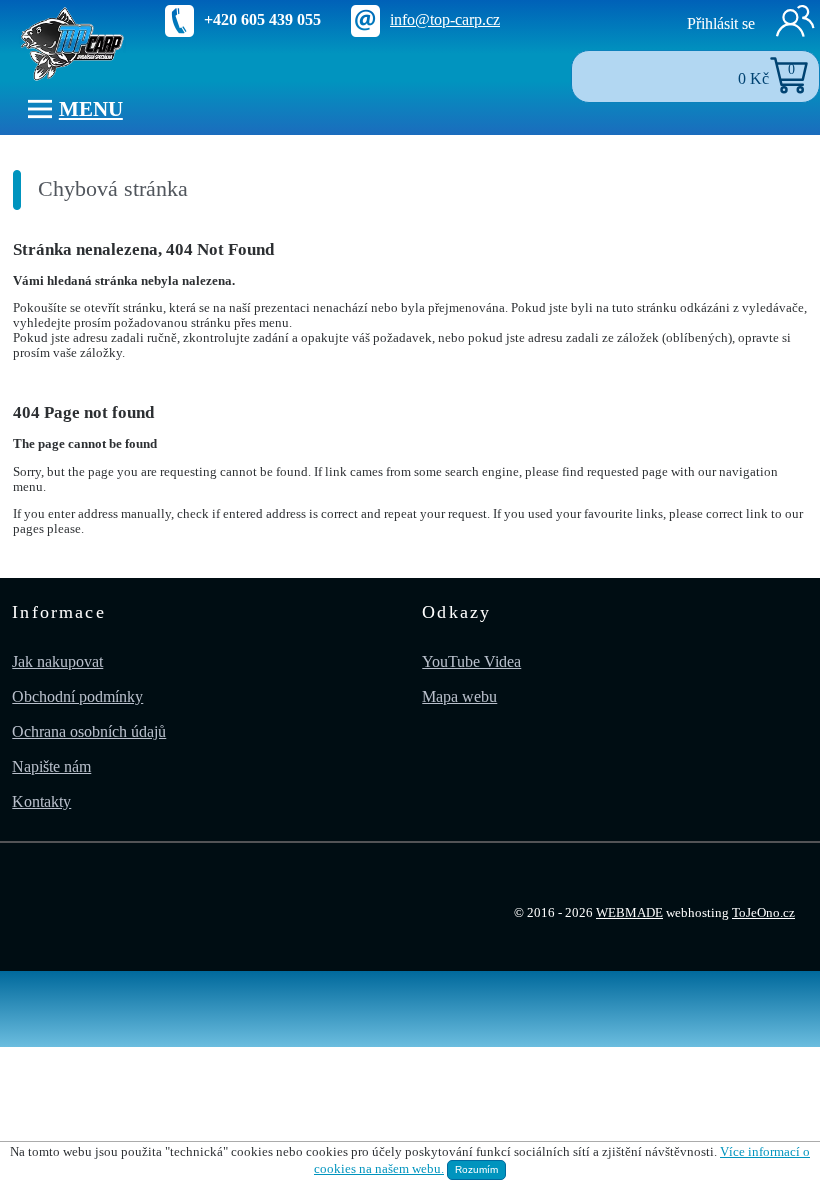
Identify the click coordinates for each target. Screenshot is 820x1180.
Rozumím (476, 1169)
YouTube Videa (471, 661)
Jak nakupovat (57, 661)
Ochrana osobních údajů (89, 731)
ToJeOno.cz (763, 913)
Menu (91, 108)
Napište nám (51, 766)
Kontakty (41, 801)
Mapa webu (459, 696)
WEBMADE (629, 913)
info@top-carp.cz (445, 19)
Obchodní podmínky (77, 696)
